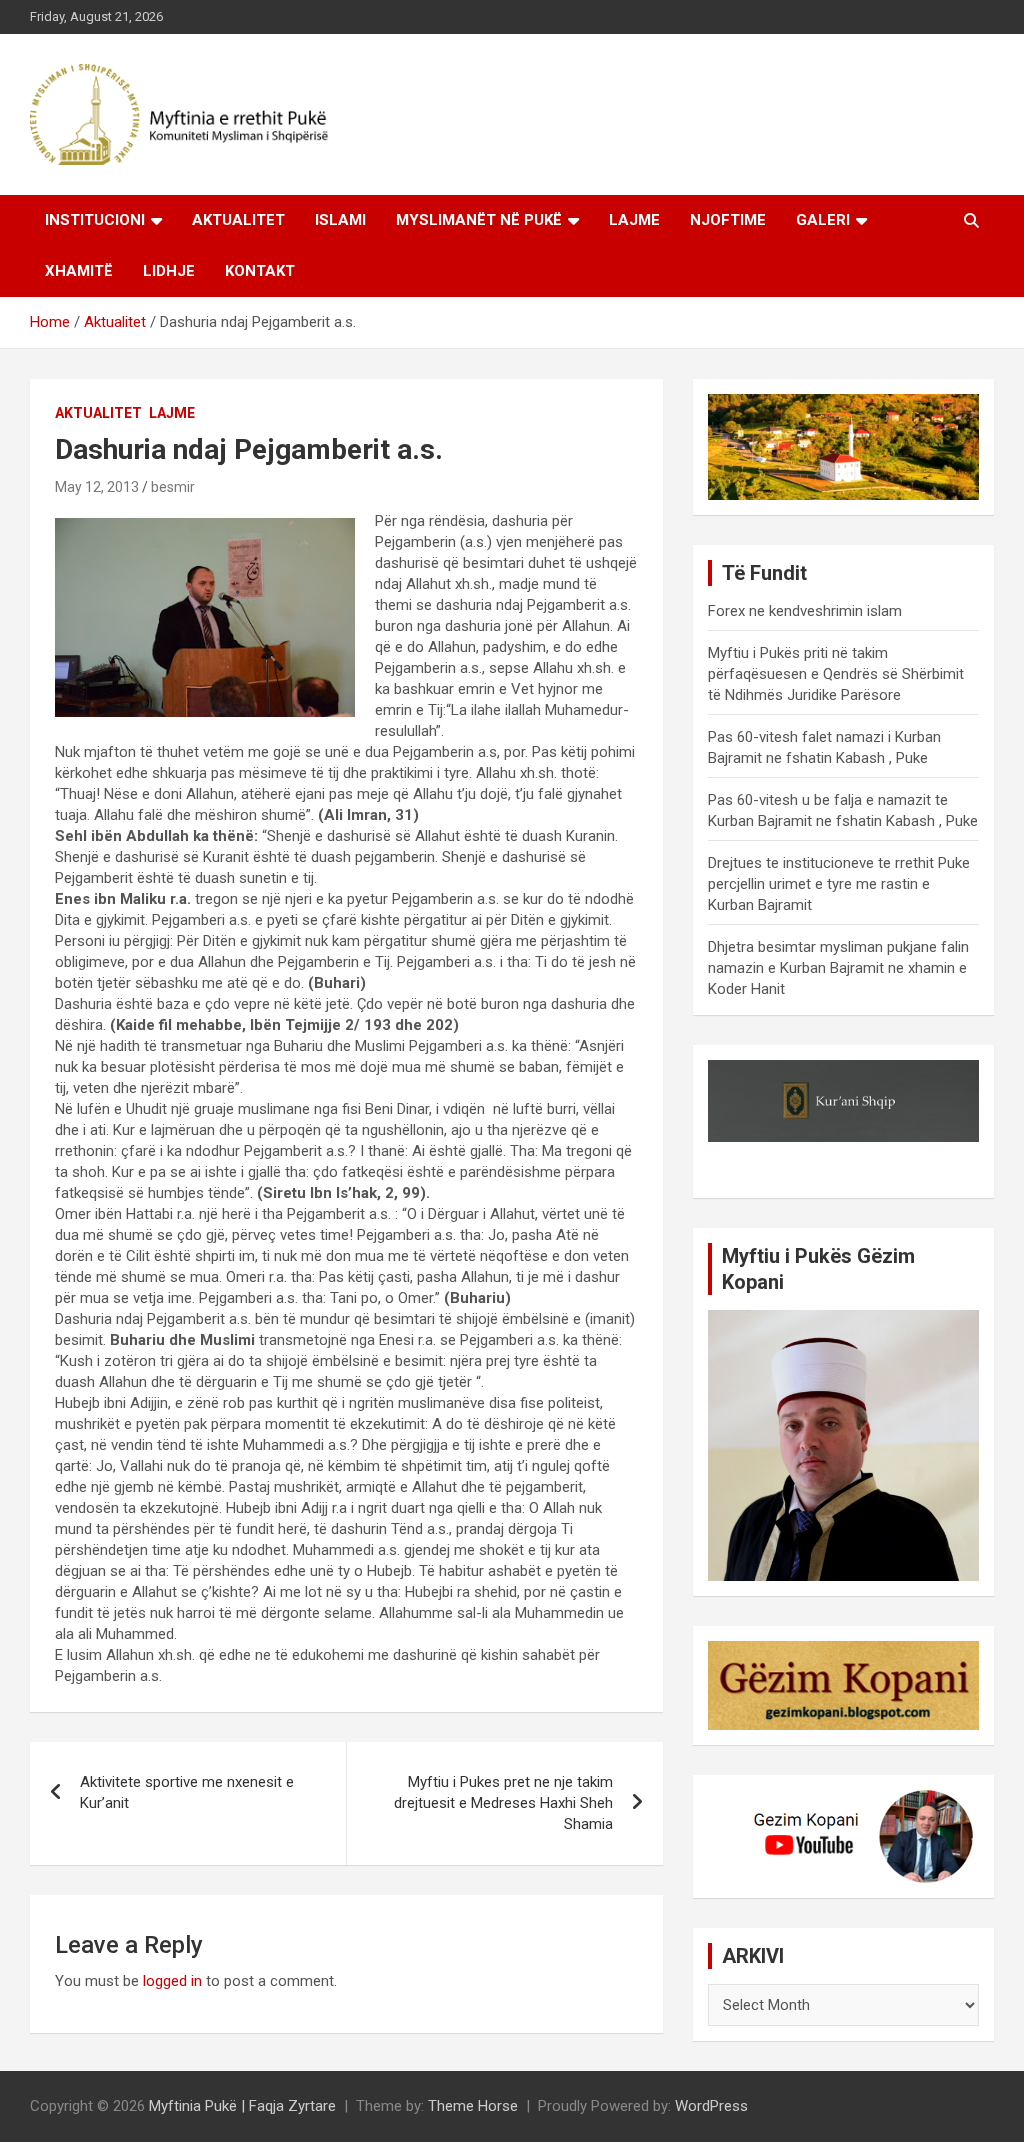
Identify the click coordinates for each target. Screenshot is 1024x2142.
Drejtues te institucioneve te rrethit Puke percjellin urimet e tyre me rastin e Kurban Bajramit (839, 884)
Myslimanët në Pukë (479, 220)
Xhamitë (79, 271)
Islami (340, 220)
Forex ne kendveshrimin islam (805, 611)
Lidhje (169, 271)
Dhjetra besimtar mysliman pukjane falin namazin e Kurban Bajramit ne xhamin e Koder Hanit (838, 968)
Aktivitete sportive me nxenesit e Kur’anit (187, 1792)
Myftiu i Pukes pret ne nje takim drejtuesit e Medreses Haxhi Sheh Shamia (503, 1803)
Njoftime (728, 220)
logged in (172, 1981)
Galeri (823, 220)
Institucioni (95, 220)
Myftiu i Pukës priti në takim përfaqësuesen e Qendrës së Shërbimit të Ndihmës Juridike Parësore (836, 674)
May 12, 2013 (97, 487)
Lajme (634, 220)
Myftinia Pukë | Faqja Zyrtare (242, 2106)
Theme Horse (473, 2106)
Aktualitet (238, 220)
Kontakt (260, 271)
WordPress (711, 2106)
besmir (173, 487)
